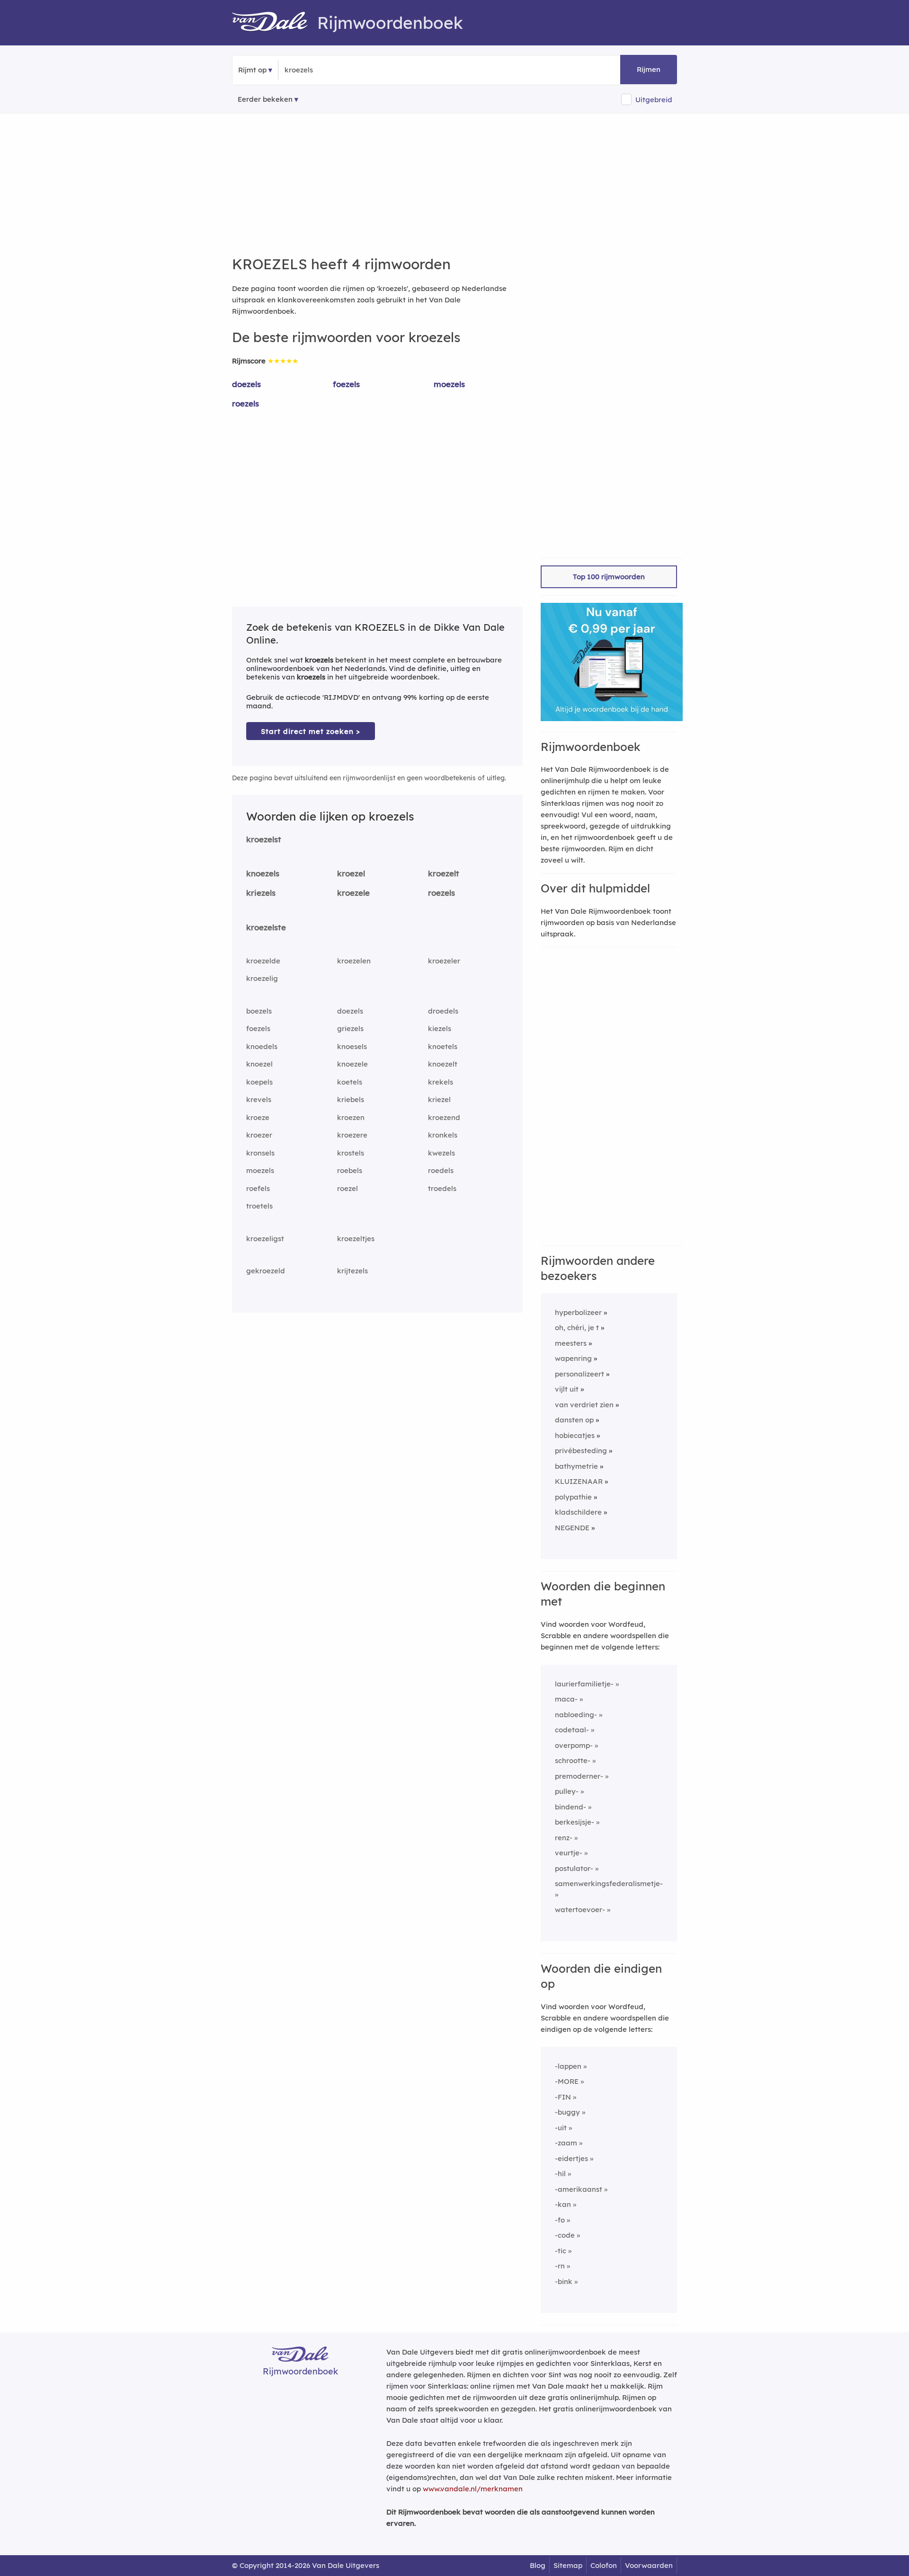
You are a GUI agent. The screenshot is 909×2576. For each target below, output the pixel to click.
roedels (441, 1170)
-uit (561, 2128)
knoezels (263, 873)
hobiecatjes (575, 1435)
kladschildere (578, 1512)
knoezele (352, 1064)
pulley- (567, 1791)
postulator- (574, 1868)
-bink (564, 2281)
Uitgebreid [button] (654, 100)
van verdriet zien (584, 1405)
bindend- (570, 1807)
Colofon (604, 2565)
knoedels (262, 1046)
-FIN (563, 2097)
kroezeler (444, 961)
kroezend (444, 1117)
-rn (560, 2266)
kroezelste (266, 927)
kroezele (353, 893)
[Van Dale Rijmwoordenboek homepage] (275, 23)
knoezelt (443, 1064)
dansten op (574, 1420)
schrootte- (573, 1760)
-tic (561, 2251)
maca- (566, 1699)
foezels (346, 384)
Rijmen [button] (649, 69)
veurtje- (569, 1853)
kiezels (440, 1028)
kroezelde (263, 961)
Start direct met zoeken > (311, 731)
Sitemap (568, 2565)
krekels (441, 1082)
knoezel (259, 1064)
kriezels (261, 893)
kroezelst (264, 839)
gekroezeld (266, 1271)
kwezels (441, 1153)
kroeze (258, 1117)
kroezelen (354, 961)
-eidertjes (571, 2158)
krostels (351, 1153)
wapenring (573, 1358)
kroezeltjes (356, 1239)
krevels (259, 1099)
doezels (246, 384)
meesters (571, 1343)
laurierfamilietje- (584, 1684)
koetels (350, 1082)
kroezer (259, 1135)
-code (565, 2235)
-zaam (566, 2143)
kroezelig (262, 978)
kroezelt (444, 873)
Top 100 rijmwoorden (609, 577)
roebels (350, 1170)
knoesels (352, 1046)
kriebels (351, 1099)
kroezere (352, 1135)
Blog (538, 2565)
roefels (258, 1188)
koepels (259, 1082)
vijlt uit (567, 1389)
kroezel (351, 873)
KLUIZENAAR (579, 1481)
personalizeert (579, 1374)
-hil (560, 2174)
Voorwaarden (649, 2565)
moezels (449, 384)
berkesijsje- (575, 1822)
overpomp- (574, 1745)
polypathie (573, 1497)
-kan (563, 2204)
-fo (560, 2220)
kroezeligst (265, 1239)
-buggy (567, 2112)
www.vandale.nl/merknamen (473, 2489)
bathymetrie (576, 1466)
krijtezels (352, 1271)
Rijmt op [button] (252, 70)
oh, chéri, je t (577, 1328)
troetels (259, 1206)
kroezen (351, 1117)
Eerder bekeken (265, 99)
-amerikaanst (579, 2189)
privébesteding (581, 1451)
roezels (245, 403)
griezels (350, 1028)
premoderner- (579, 1776)
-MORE (567, 2081)
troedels (442, 1188)
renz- (564, 1838)
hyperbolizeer (578, 1312)
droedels (443, 1011)
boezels (259, 1011)
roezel (348, 1188)
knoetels (443, 1046)
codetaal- (572, 1730)
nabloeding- (576, 1715)
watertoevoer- (580, 1910)
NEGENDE (572, 1528)
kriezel (439, 1099)
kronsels (260, 1153)
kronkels (443, 1135)
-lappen (568, 2066)
